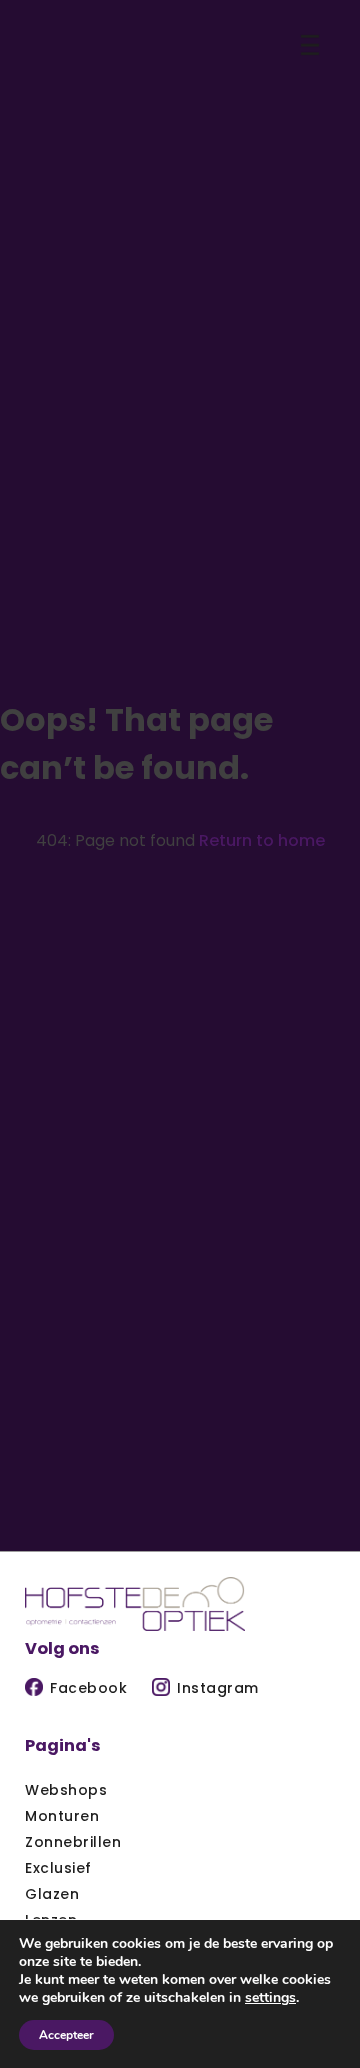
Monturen (62, 1816)
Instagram (218, 1688)
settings (270, 1998)
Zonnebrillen (73, 1842)
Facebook (88, 1688)
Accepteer (66, 2035)
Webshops (66, 1790)
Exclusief (58, 1868)
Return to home (262, 840)
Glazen (52, 1894)
